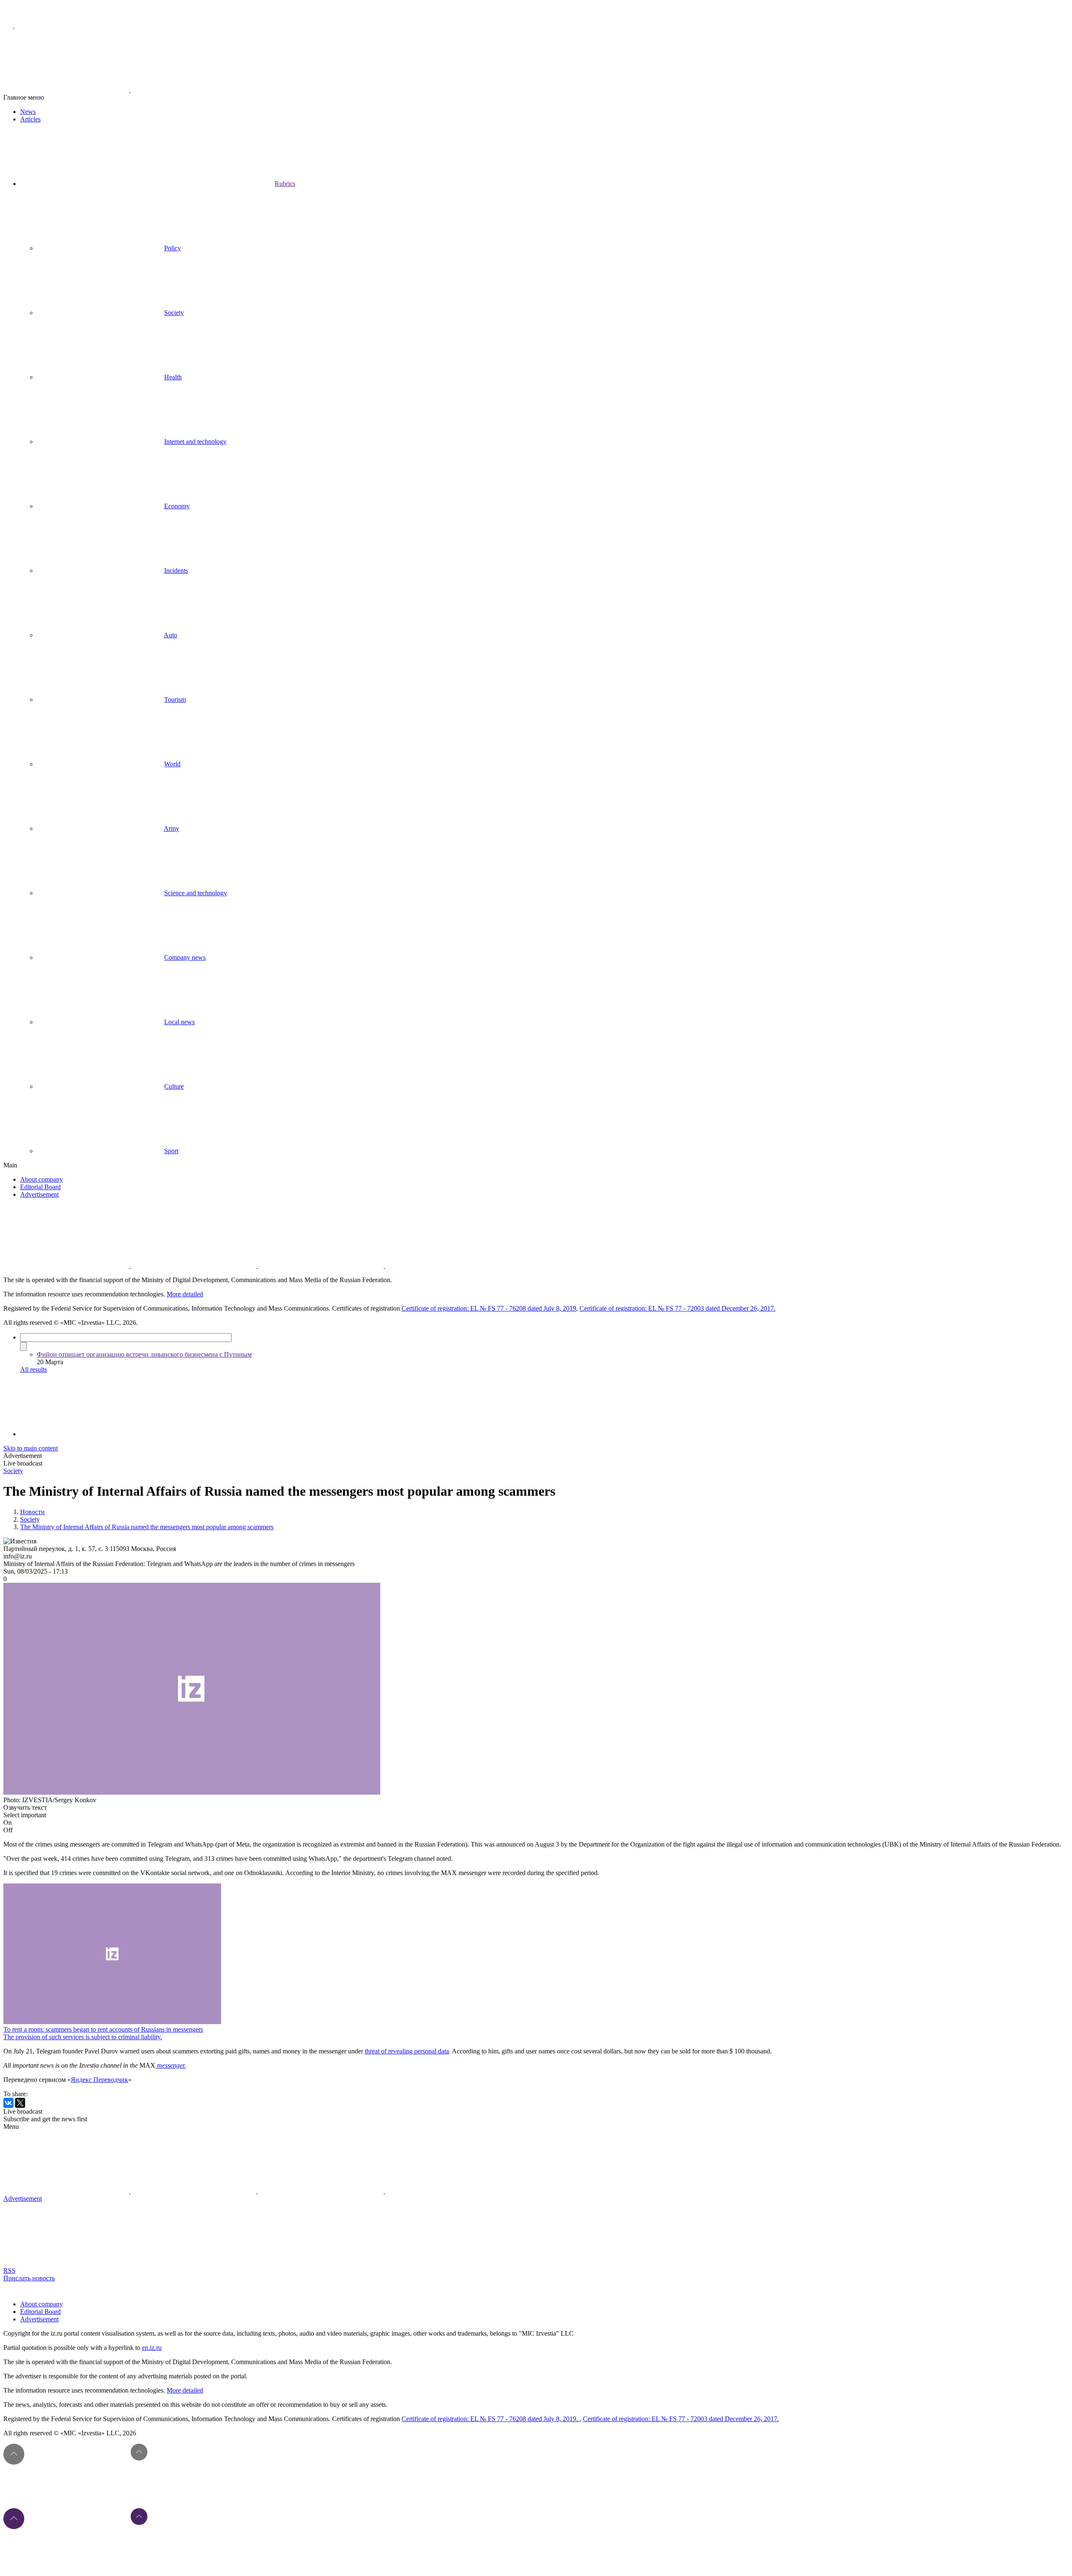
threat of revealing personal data (407, 2051)
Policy (173, 248)
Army (171, 828)
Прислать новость (29, 2278)
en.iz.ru (152, 2348)
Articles (30, 119)
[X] (20, 2103)
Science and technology (196, 893)
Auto (170, 635)
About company (41, 1179)
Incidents (176, 571)
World (172, 764)
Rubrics (285, 184)
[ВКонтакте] (8, 2103)
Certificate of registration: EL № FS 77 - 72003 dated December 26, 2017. (678, 1308)
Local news (179, 1022)
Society (174, 313)
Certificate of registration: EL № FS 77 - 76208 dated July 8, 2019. (491, 2419)
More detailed (185, 1294)
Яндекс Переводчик (99, 2080)
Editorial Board (40, 1187)
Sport (171, 1151)
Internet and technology (195, 442)
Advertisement (39, 1194)
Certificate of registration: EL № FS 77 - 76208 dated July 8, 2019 (489, 1308)
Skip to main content (31, 1448)
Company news (185, 957)
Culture (174, 1086)
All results (33, 1369)
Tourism (175, 699)
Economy (177, 506)
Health (173, 377)
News (28, 112)
